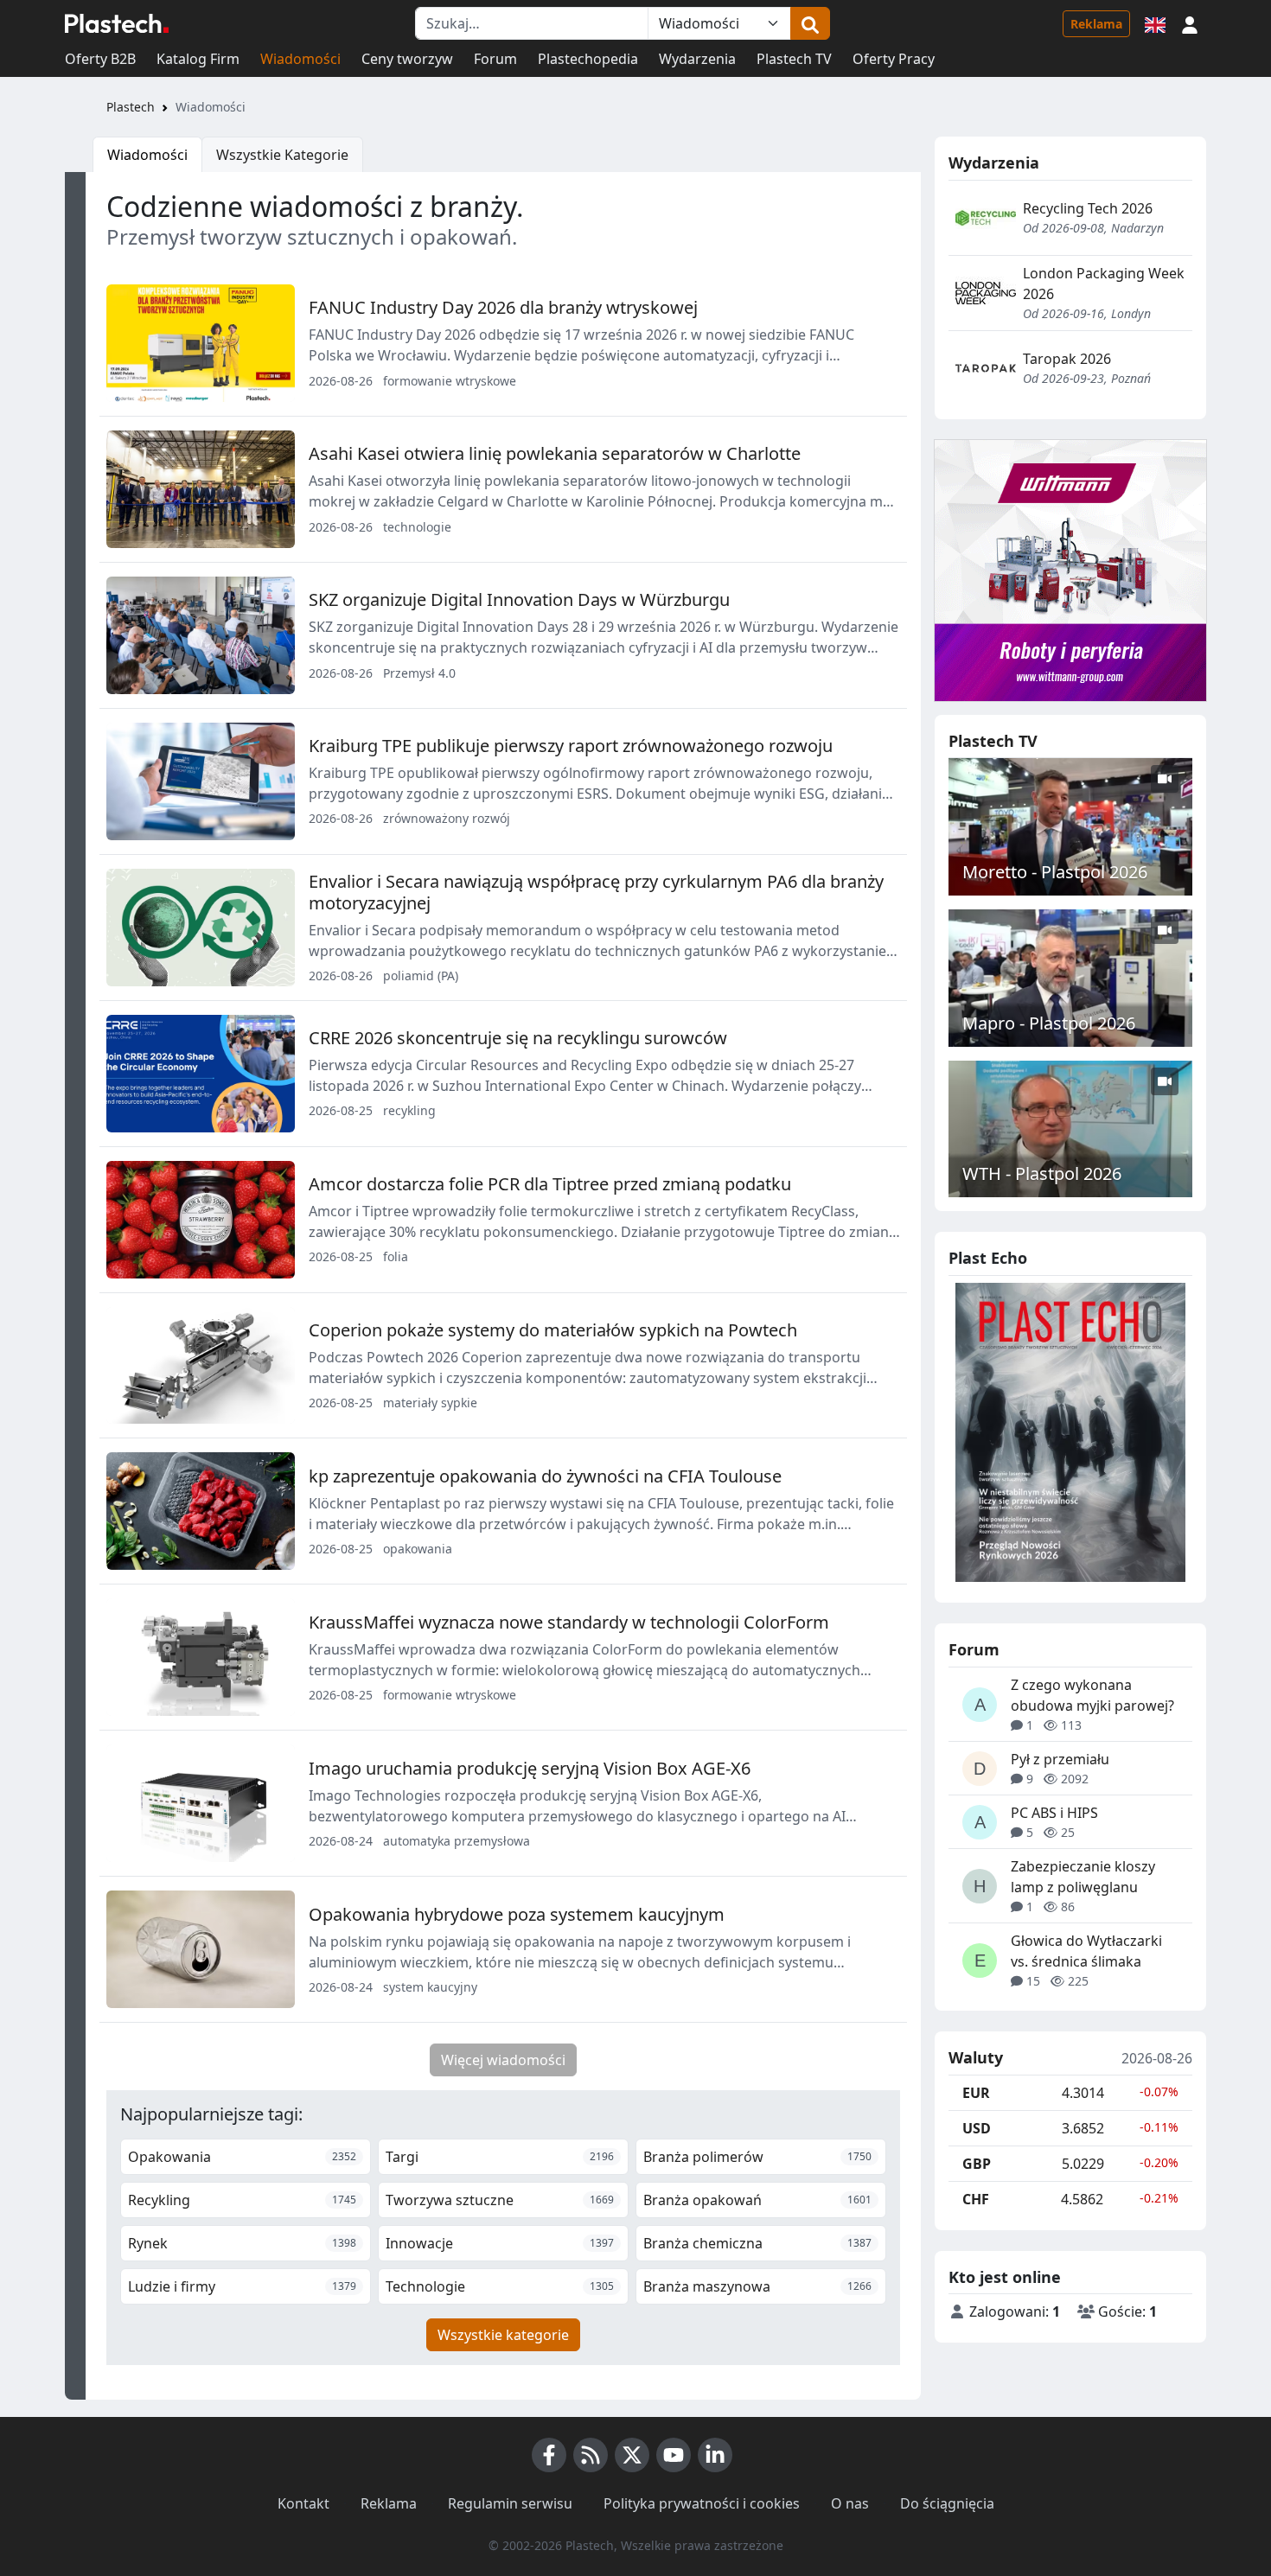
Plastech (131, 107)
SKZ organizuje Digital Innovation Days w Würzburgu (519, 599)
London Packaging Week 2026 (1104, 284)
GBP (977, 2164)
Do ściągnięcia (947, 2503)
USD (977, 2128)
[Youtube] (674, 2455)
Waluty (976, 2058)
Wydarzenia (697, 59)
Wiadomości (300, 59)
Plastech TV (794, 59)
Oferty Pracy (894, 59)
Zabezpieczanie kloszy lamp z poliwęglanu (1083, 1877)
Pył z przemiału (1060, 1759)
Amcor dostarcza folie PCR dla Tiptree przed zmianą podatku (550, 1184)
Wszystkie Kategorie (282, 155)
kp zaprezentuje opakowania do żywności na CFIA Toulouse (545, 1476)
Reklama (1096, 24)
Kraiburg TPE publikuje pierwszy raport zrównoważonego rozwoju (571, 746)
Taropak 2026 (1067, 359)
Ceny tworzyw (407, 59)
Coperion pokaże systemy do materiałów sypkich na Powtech (553, 1330)
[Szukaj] (810, 23)
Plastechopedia (588, 59)
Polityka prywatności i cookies (702, 2503)
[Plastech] (117, 23)
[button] (1190, 23)
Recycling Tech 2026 (1088, 208)
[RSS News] (591, 2455)
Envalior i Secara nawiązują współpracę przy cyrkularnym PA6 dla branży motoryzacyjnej (596, 892)
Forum (495, 59)
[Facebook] (549, 2455)
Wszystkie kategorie (503, 2335)
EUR (976, 2093)
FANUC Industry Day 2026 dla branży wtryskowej (503, 307)
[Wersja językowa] (1155, 23)
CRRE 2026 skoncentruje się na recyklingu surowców (518, 1038)
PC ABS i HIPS (1054, 1813)
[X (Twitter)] (632, 2455)
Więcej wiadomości (503, 2060)
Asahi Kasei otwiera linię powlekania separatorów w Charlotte (555, 453)
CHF (976, 2199)
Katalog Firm (198, 59)
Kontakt (303, 2503)
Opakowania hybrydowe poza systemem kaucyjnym (517, 1914)
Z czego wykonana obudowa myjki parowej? (1092, 1695)
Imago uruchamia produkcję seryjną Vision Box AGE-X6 (530, 1768)
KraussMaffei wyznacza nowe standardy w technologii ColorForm (569, 1622)
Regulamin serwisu (510, 2503)
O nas (850, 2503)
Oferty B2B (100, 59)
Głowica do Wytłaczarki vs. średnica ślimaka (1086, 1951)
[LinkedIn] (715, 2455)
